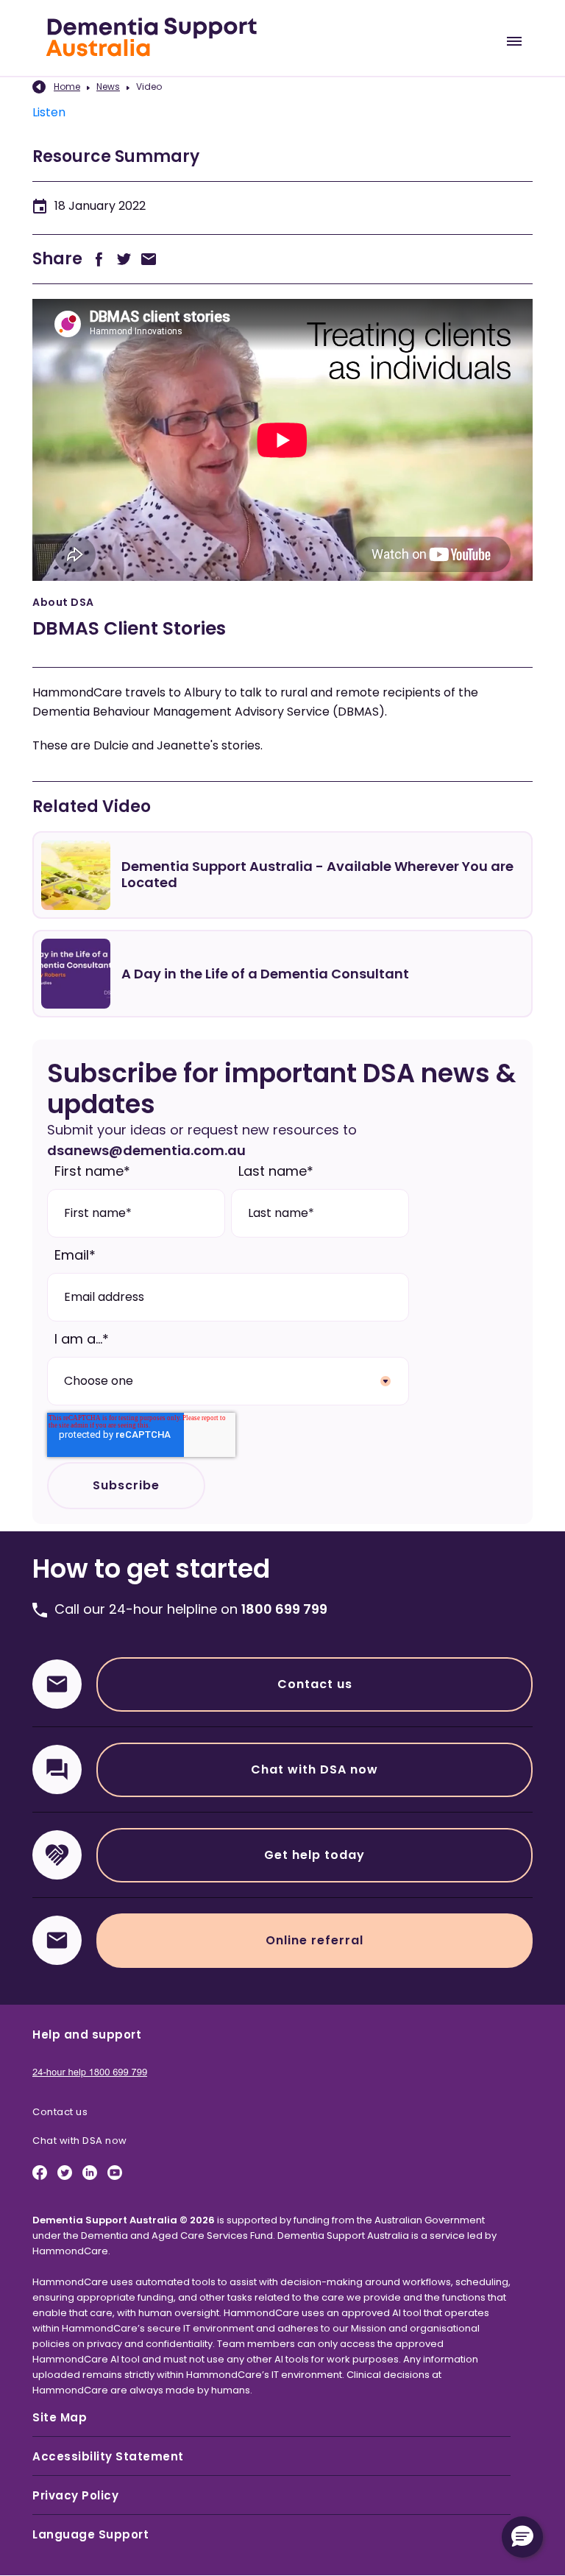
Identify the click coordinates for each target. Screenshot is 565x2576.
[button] (522, 2537)
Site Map (60, 2417)
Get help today (315, 1855)
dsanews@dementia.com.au (146, 1150)
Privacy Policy (75, 2495)
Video (149, 87)
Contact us (315, 1684)
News (108, 87)
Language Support (90, 2534)
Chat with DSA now (315, 1769)
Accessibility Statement (108, 2456)
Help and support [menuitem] (87, 2035)
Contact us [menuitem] (60, 2112)
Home (67, 87)
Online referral (315, 1940)
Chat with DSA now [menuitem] (80, 2141)
